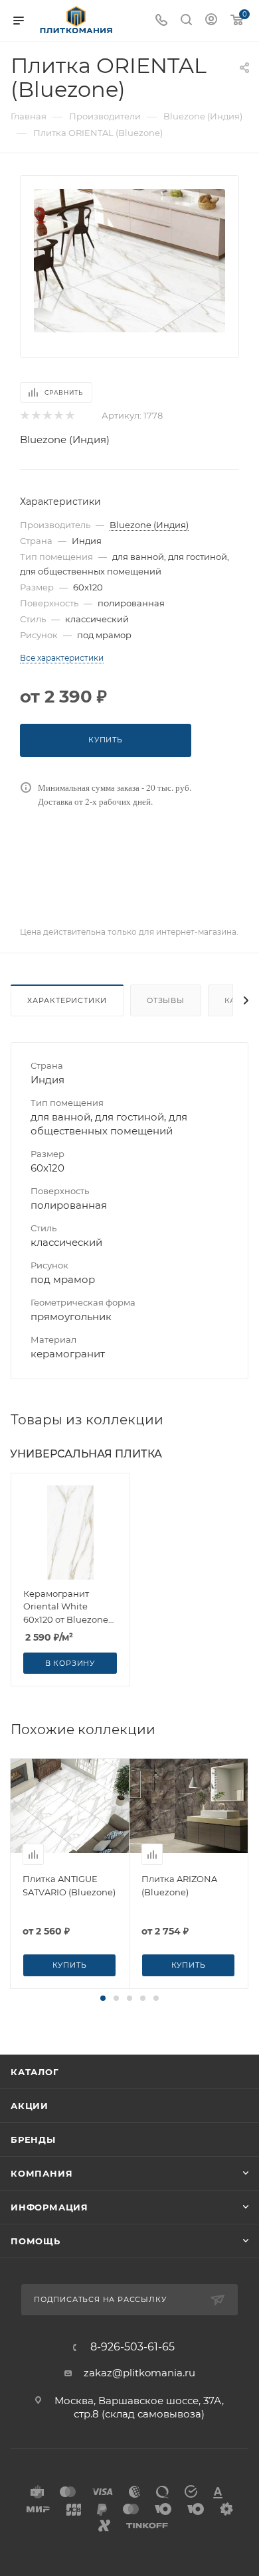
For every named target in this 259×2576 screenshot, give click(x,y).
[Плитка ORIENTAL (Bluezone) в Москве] (129, 260)
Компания (42, 2173)
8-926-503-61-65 (132, 2347)
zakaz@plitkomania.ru (139, 2373)
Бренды (33, 2139)
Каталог (35, 2072)
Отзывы (166, 1000)
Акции (30, 2106)
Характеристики (67, 1000)
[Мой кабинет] (211, 21)
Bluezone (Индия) (65, 440)
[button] (103, 1998)
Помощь (36, 2241)
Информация (49, 2207)
